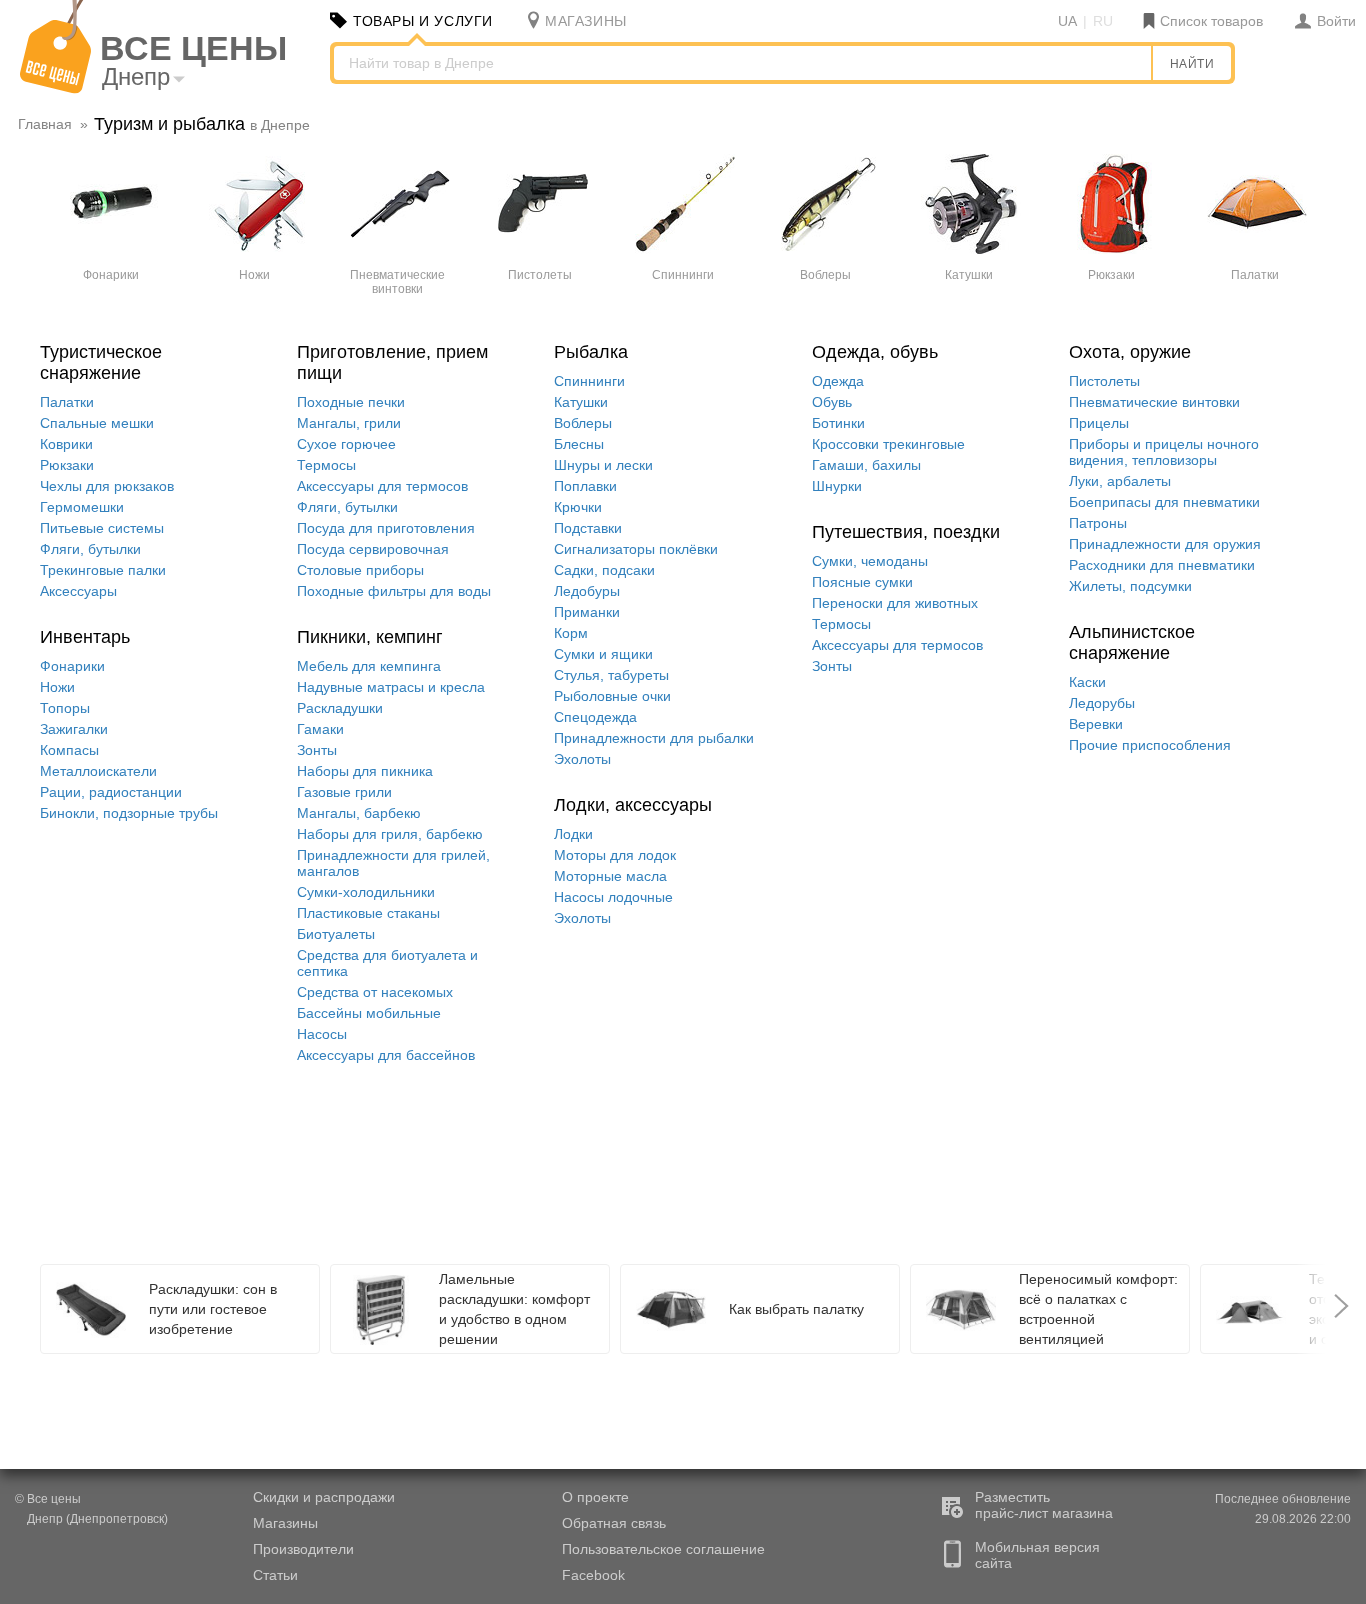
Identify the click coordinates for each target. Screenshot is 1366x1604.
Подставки (588, 528)
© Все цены (91, 1509)
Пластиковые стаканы (368, 913)
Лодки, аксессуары (633, 805)
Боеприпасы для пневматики (1164, 502)
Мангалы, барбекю (359, 813)
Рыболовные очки (612, 696)
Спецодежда (595, 717)
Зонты (317, 750)
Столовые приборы (360, 570)
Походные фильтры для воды (394, 591)
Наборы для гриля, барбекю (390, 834)
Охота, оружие (1130, 352)
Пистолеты (1104, 381)
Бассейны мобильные (369, 1013)
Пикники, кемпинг (370, 637)
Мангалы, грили (349, 423)
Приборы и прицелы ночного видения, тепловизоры (1164, 452)
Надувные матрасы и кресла (391, 687)
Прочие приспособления (1150, 745)
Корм (571, 633)
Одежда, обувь (875, 352)
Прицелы (1099, 423)
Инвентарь (85, 637)
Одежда (838, 381)
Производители (303, 1549)
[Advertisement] (525, 1166)
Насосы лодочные (613, 897)
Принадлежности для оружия (1165, 544)
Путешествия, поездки (906, 532)
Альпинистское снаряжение (1132, 642)
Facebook (593, 1575)
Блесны (579, 444)
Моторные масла (610, 876)
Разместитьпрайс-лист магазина (1044, 1505)
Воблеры (583, 423)
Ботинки (838, 423)
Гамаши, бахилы (866, 465)
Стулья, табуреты (611, 675)
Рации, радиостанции (111, 792)
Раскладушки (340, 708)
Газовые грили (344, 792)
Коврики (66, 444)
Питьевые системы (102, 528)
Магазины (285, 1523)
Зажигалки (74, 729)
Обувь (832, 402)
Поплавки (585, 486)
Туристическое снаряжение (101, 362)
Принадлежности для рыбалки (654, 738)
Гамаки (320, 729)
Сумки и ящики (603, 654)
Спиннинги (589, 381)
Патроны (1098, 523)
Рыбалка (591, 352)
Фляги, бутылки (90, 549)
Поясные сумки (862, 582)
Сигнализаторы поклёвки (636, 549)
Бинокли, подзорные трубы (129, 813)
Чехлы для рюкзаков (107, 486)
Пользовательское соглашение (663, 1549)
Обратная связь (614, 1523)
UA (1067, 21)
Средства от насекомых (375, 992)
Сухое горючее (346, 444)
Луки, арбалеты (1120, 481)
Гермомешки (82, 507)
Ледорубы (1102, 703)
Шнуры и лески (603, 465)
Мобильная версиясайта (1037, 1555)
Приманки (587, 612)
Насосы (322, 1034)
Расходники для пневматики (1162, 565)
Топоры (65, 708)
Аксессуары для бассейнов (386, 1055)
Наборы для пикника (365, 771)
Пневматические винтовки (1154, 402)
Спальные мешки (97, 423)
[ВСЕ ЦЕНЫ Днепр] (55, 89)
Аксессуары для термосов (382, 486)
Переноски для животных (895, 603)
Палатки (67, 402)
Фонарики (72, 666)
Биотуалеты (336, 934)
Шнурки (837, 486)
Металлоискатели (98, 771)
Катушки (581, 402)
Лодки (573, 834)
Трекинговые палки (103, 570)
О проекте (595, 1497)
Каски (1087, 682)
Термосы (326, 465)
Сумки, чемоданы (870, 561)
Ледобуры (587, 591)
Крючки (578, 507)
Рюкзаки (67, 465)
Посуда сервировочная (373, 549)
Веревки (1096, 724)
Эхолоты (582, 759)
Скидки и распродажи (324, 1497)
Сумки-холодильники (366, 892)
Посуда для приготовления (386, 528)
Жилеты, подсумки (1130, 586)
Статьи (275, 1575)
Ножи (57, 687)
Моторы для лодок (615, 855)
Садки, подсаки (604, 570)
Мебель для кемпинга (369, 666)
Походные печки (351, 402)
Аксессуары (78, 591)
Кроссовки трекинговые (888, 444)
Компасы (69, 750)
